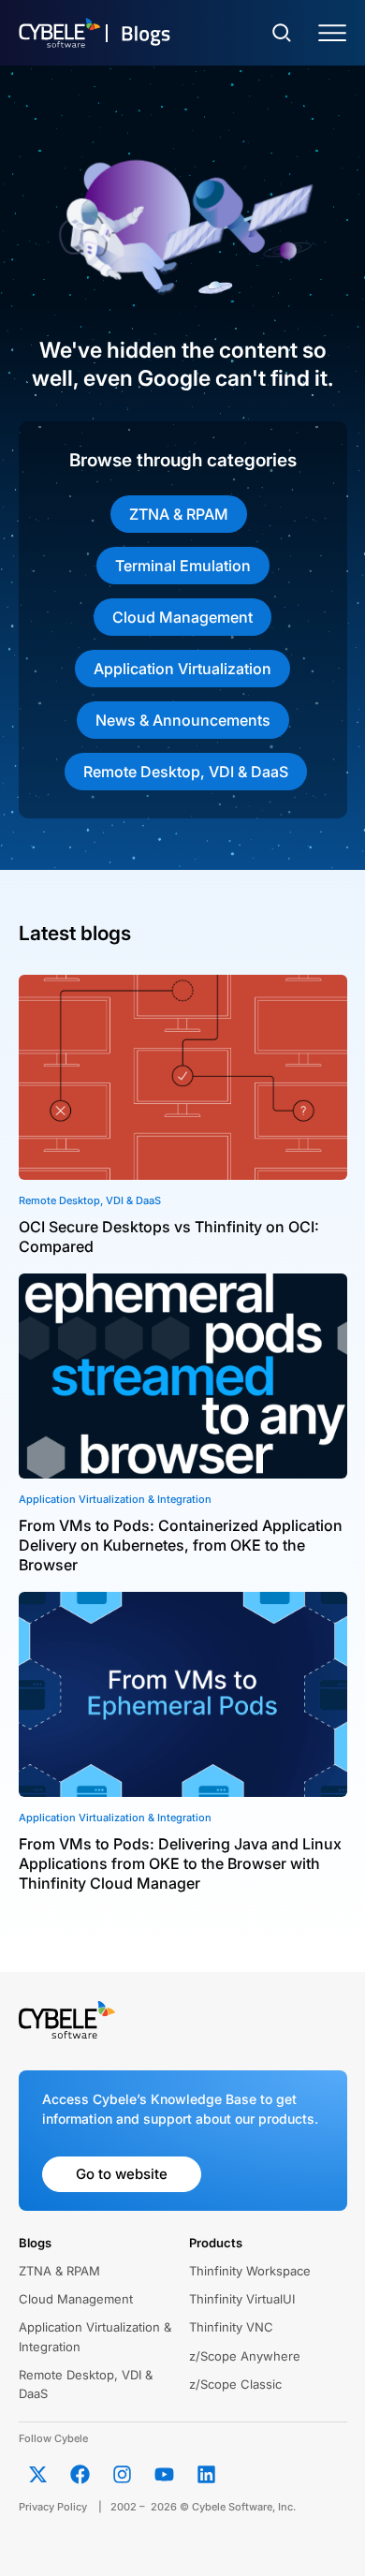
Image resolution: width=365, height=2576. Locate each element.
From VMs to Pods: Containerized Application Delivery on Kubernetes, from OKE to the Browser (181, 1545)
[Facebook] (80, 2474)
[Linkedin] (207, 2474)
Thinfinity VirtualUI (242, 2299)
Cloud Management (182, 617)
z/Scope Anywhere (245, 2356)
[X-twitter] (38, 2474)
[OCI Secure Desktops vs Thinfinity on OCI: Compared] (183, 1077)
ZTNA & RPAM (179, 514)
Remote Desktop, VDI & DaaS (186, 772)
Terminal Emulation (183, 566)
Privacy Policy (53, 2507)
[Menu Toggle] (332, 33)
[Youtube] (165, 2474)
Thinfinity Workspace (250, 2271)
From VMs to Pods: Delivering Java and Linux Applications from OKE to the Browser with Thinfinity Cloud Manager (180, 1863)
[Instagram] (123, 2474)
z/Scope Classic (235, 2384)
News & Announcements (183, 720)
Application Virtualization (182, 669)
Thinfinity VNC (231, 2327)
